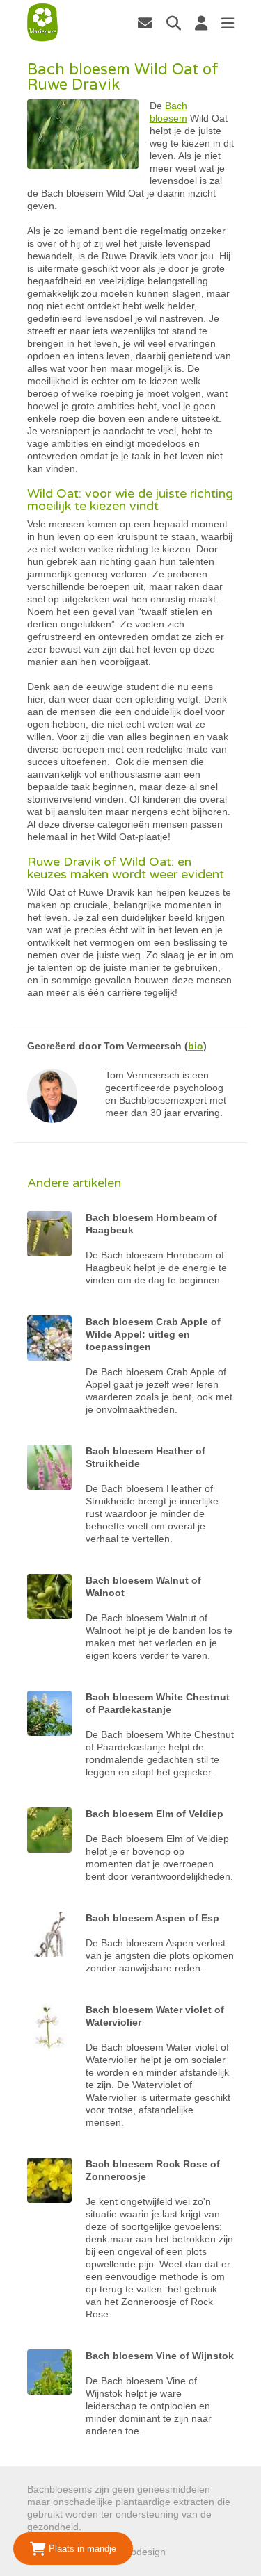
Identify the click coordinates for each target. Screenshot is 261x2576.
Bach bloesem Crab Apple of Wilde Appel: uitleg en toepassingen (153, 1334)
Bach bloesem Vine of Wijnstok (160, 2356)
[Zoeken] (174, 23)
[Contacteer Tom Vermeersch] (145, 23)
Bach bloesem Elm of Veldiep (155, 1814)
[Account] (201, 23)
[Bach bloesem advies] (42, 23)
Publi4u (185, 2552)
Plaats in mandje (81, 2549)
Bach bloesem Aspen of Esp (152, 1918)
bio (196, 1046)
